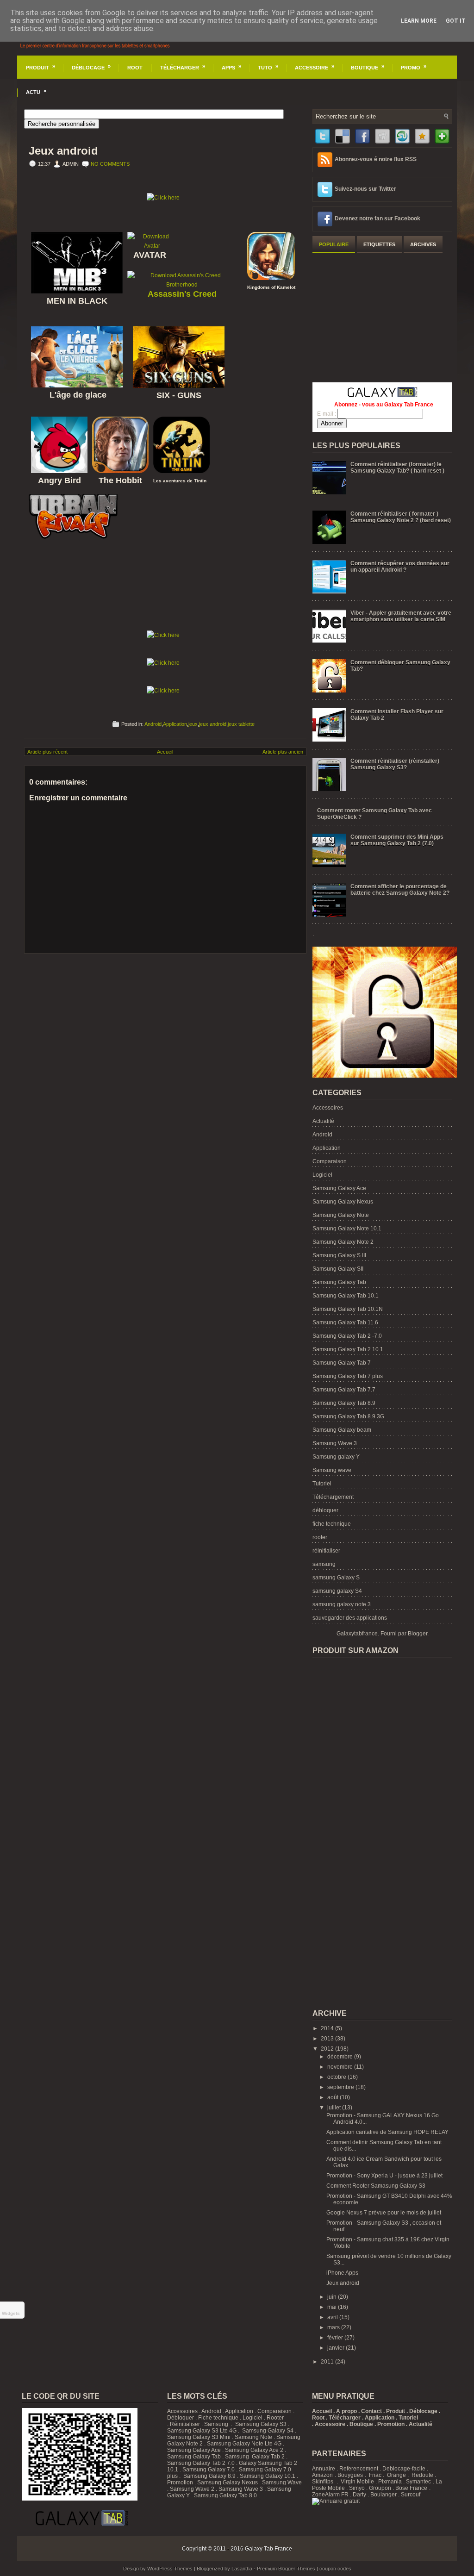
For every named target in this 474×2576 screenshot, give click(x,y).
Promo (414, 67)
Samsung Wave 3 (335, 1443)
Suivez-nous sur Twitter (365, 189)
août (334, 2097)
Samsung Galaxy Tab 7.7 (344, 1390)
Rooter (275, 2418)
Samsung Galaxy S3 (261, 2424)
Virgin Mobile (357, 2482)
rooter (320, 1537)
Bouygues (350, 2475)
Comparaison (330, 1161)
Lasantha (242, 2569)
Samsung (216, 2424)
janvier (337, 2348)
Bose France (411, 2488)
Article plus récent (47, 752)
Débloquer (181, 2418)
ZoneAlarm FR (330, 2495)
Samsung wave (332, 1470)
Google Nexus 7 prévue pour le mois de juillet (384, 2213)
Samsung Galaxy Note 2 (343, 1242)
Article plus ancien (283, 752)
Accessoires (328, 1108)
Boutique (368, 67)
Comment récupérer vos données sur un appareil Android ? (400, 567)
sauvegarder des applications (350, 1618)
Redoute (422, 2475)
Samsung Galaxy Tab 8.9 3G (348, 1416)
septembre (341, 2087)
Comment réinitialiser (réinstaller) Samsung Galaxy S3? (395, 764)
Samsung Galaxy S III (339, 1255)
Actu (36, 91)
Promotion (180, 2482)
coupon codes (335, 2569)
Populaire (334, 244)
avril (333, 2317)
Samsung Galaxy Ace (339, 1188)
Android (153, 724)
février (336, 2338)
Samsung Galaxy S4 (268, 2431)
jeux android (213, 724)
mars (334, 2327)
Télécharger (183, 67)
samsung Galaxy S (336, 1578)
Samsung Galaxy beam (342, 1430)
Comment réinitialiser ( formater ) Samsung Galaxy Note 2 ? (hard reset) (401, 517)
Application (175, 724)
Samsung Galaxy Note (341, 1215)
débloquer (325, 1510)
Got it (456, 21)
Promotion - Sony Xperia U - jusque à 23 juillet (384, 2176)
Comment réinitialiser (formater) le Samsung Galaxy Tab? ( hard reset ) (397, 468)
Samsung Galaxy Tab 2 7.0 (201, 2463)
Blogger (418, 1634)
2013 (328, 2039)
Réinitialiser (185, 2424)
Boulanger (384, 2495)
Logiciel (322, 1175)
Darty (359, 2495)
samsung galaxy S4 (337, 1591)
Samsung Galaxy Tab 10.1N (348, 1309)
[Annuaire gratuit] (336, 2501)
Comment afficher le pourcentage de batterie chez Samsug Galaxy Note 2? (400, 890)
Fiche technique (218, 2418)
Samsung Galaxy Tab (339, 1282)
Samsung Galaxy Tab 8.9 (344, 1403)
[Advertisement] (382, 316)
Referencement (359, 2469)
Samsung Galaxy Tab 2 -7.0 (347, 1336)
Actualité (323, 1121)
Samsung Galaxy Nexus (343, 1202)
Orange (396, 2475)
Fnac (375, 2475)
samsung (324, 1564)
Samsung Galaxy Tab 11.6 (345, 1322)
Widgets (11, 2313)
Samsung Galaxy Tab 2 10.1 (348, 1349)
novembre (341, 2067)
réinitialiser (326, 1551)
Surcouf (411, 2495)
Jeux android (63, 151)
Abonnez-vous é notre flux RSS (376, 159)
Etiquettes (379, 244)
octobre (337, 2077)
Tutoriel (322, 1484)
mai (333, 2307)
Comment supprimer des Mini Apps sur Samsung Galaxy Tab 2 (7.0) (397, 840)
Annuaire (324, 2469)
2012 (328, 2049)
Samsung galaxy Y (336, 1457)
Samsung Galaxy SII (338, 1269)
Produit (41, 67)
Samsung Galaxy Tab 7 (342, 1363)
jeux (193, 724)
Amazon (322, 2475)
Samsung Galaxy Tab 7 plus (348, 1376)
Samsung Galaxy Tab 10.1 (346, 1296)
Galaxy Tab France (268, 2549)
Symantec (418, 2482)
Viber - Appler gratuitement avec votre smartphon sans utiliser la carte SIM (401, 616)
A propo (346, 2411)
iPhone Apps (342, 2273)
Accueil (165, 752)
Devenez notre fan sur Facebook (377, 218)
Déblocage (91, 67)
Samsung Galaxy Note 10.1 (347, 1229)
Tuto (268, 67)
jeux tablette (241, 724)
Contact (371, 2411)
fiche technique (332, 1524)
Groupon (380, 2488)
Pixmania (390, 2482)
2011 (328, 2362)
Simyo (357, 2488)
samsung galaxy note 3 (342, 1604)
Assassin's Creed (182, 294)
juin (333, 2297)
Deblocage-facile (404, 2469)
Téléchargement (333, 1497)
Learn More (419, 21)
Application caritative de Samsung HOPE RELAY (387, 2132)
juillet (335, 2108)
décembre (341, 2057)
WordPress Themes (170, 2569)
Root (135, 68)
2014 (328, 2028)
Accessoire (315, 67)
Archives (423, 244)
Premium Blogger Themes (286, 2569)
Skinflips (323, 2482)
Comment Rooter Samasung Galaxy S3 (376, 2186)
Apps (231, 67)
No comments (110, 164)
